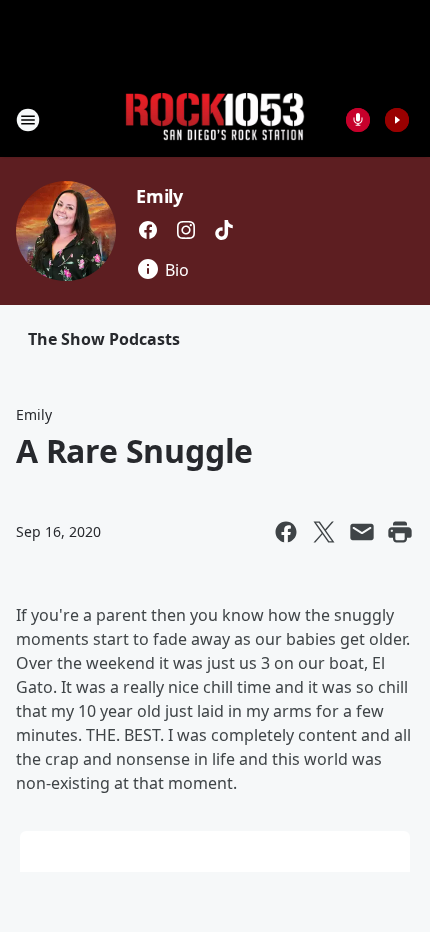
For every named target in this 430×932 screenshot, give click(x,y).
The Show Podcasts (104, 339)
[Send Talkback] (358, 120)
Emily (159, 196)
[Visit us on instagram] (186, 230)
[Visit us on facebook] (148, 230)
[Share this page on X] (324, 532)
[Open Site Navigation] (28, 120)
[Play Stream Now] (397, 120)
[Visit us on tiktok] (224, 230)
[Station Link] (215, 119)
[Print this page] (400, 532)
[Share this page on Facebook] (286, 532)
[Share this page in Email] (362, 532)
